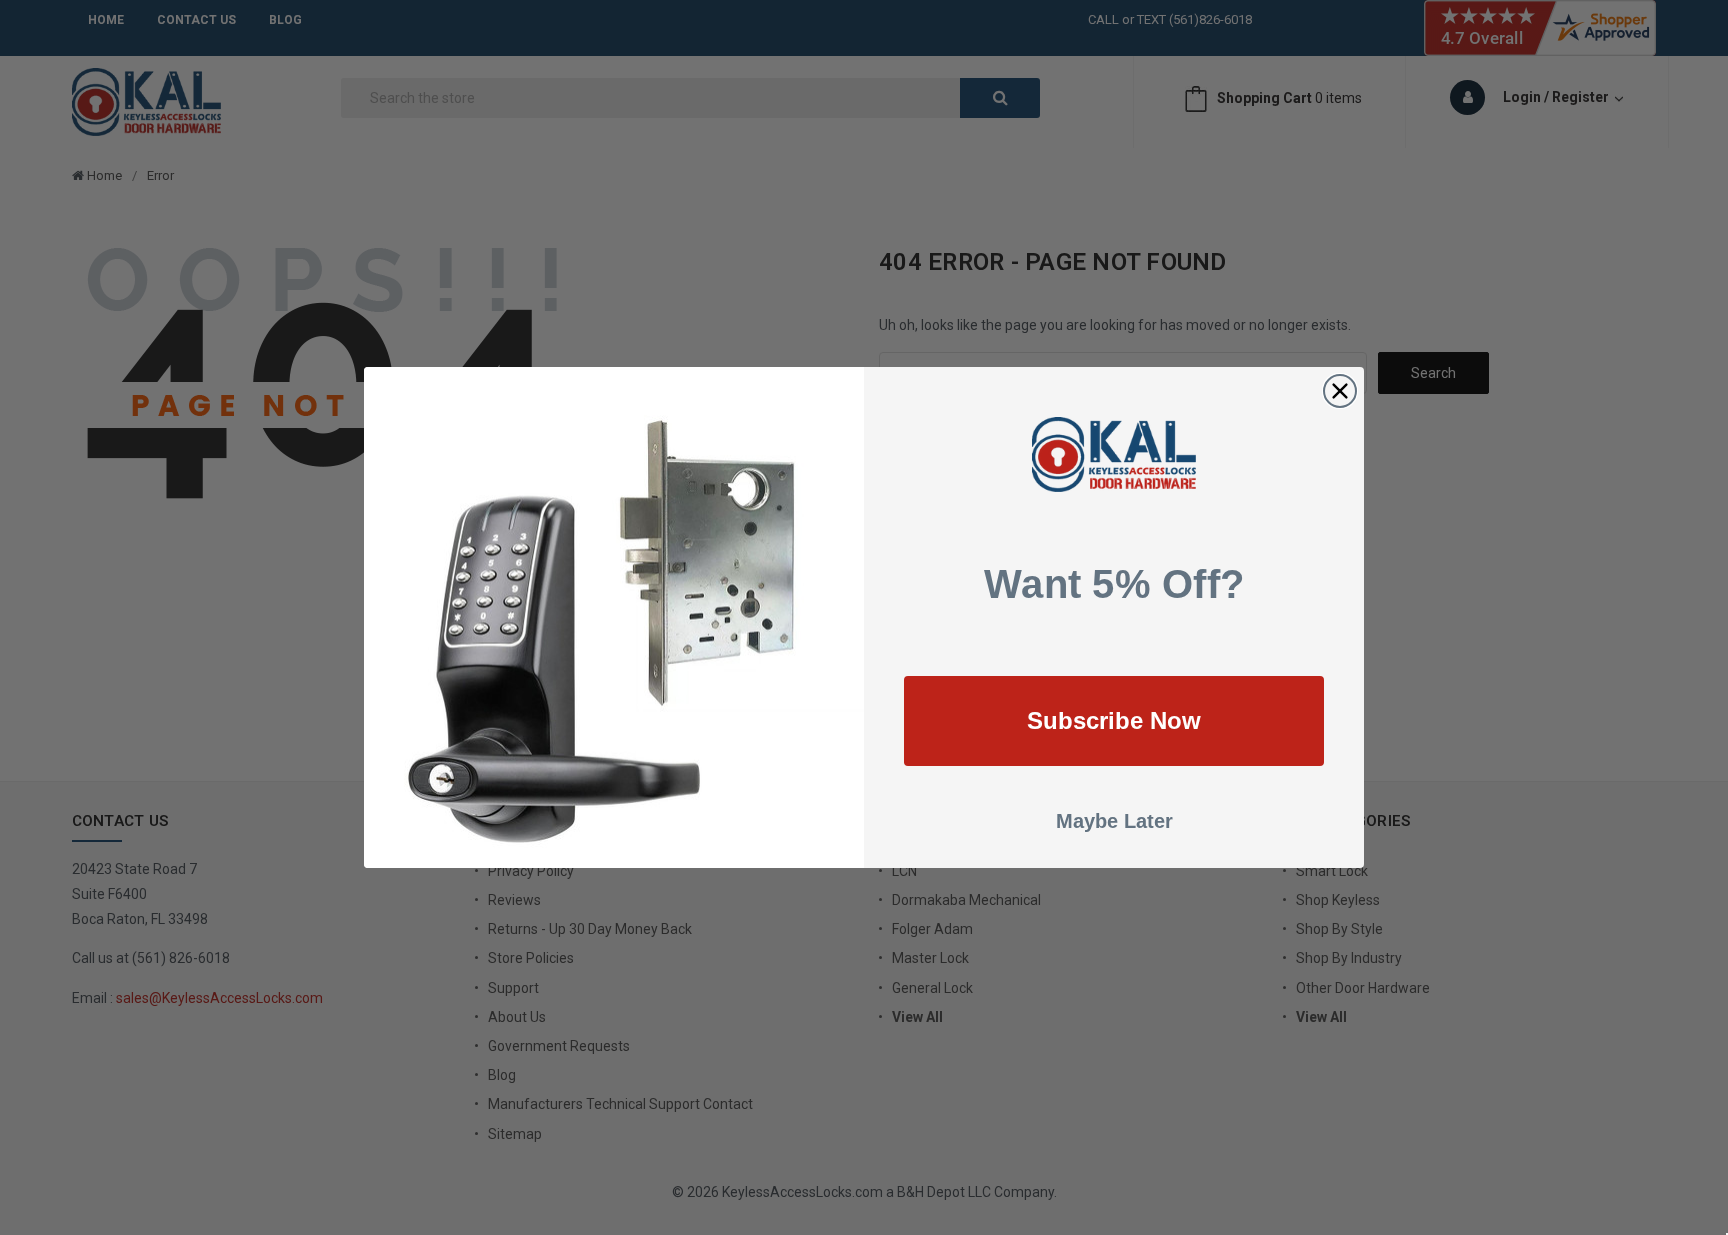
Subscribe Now (1114, 720)
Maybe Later (1114, 821)
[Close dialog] (1340, 391)
